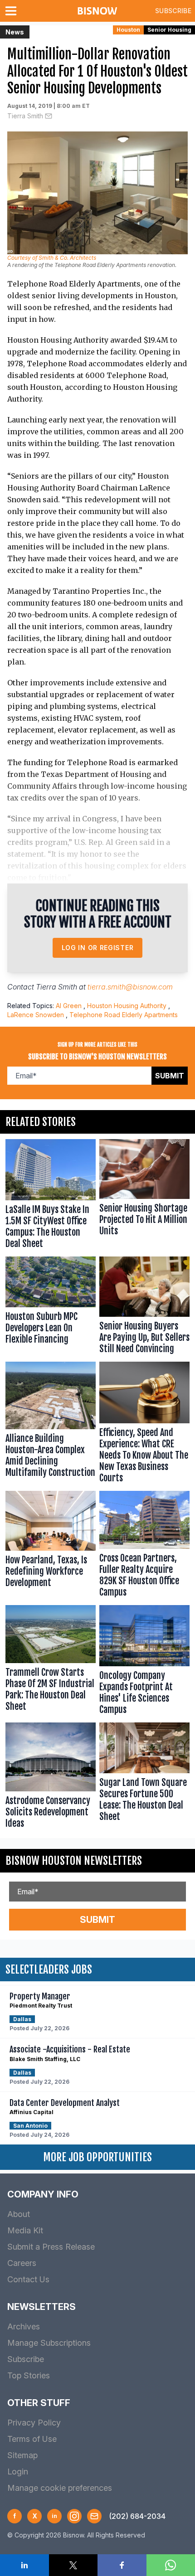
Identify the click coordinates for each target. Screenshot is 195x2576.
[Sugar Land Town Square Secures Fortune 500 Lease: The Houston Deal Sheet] (144, 1777)
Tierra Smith (25, 116)
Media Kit (25, 2230)
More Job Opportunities (97, 2157)
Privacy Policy (34, 2423)
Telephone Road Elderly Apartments (124, 1015)
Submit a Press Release (51, 2247)
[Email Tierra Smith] (49, 116)
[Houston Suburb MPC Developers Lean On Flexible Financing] (51, 1307)
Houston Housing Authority (127, 1006)
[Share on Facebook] (122, 2565)
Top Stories (29, 2375)
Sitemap (22, 2455)
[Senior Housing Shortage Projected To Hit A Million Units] (144, 1196)
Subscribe (173, 11)
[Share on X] (73, 2565)
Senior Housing (169, 30)
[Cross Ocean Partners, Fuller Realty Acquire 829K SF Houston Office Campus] (144, 1546)
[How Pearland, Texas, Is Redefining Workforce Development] (51, 1546)
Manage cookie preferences (60, 2488)
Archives (24, 2326)
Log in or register (98, 948)
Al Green (69, 1006)
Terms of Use (32, 2439)
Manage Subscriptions (49, 2343)
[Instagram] (74, 2516)
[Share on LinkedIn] (24, 2565)
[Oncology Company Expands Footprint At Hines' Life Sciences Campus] (144, 1662)
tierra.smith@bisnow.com (130, 987)
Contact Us (28, 2279)
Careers (22, 2263)
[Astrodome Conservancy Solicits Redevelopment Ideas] (51, 1777)
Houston (128, 30)
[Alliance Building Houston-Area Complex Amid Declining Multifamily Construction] (51, 1424)
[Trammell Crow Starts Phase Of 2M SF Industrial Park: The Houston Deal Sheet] (51, 1662)
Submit (170, 1076)
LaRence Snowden (36, 1015)
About (19, 2214)
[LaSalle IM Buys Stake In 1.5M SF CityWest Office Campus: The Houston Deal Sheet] (51, 1196)
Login (18, 2472)
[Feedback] (94, 2516)
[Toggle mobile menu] (13, 11)
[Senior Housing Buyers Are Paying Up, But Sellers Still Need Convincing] (144, 1307)
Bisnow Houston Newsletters (74, 1861)
